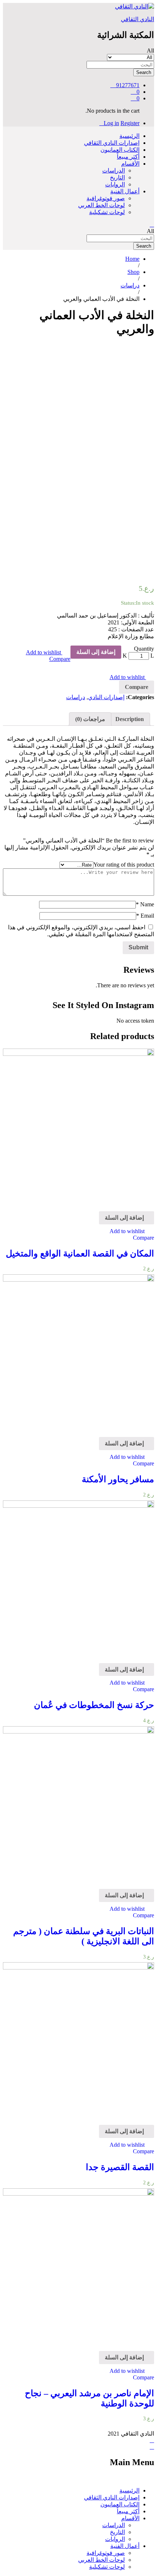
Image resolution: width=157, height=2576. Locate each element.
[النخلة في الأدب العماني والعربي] (152, 347)
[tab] (130, 719)
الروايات (115, 184)
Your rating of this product (124, 865)
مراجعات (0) (90, 719)
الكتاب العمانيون (120, 150)
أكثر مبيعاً (128, 157)
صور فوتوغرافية (106, 198)
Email (145, 916)
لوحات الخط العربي (102, 205)
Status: (128, 603)
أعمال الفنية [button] (125, 191)
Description (130, 719)
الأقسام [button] (130, 164)
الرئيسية (129, 136)
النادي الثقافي (137, 19)
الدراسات (114, 171)
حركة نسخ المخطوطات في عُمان (94, 1705)
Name (145, 904)
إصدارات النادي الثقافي (112, 143)
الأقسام (130, 2518)
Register (130, 123)
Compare (60, 659)
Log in (111, 123)
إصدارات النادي (106, 697)
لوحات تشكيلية (107, 212)
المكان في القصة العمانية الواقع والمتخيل (80, 1254)
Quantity (144, 649)
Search (144, 72)
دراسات (76, 697)
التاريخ (117, 177)
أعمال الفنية (125, 2546)
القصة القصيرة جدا (120, 2167)
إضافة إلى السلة (96, 652)
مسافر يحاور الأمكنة (118, 1479)
